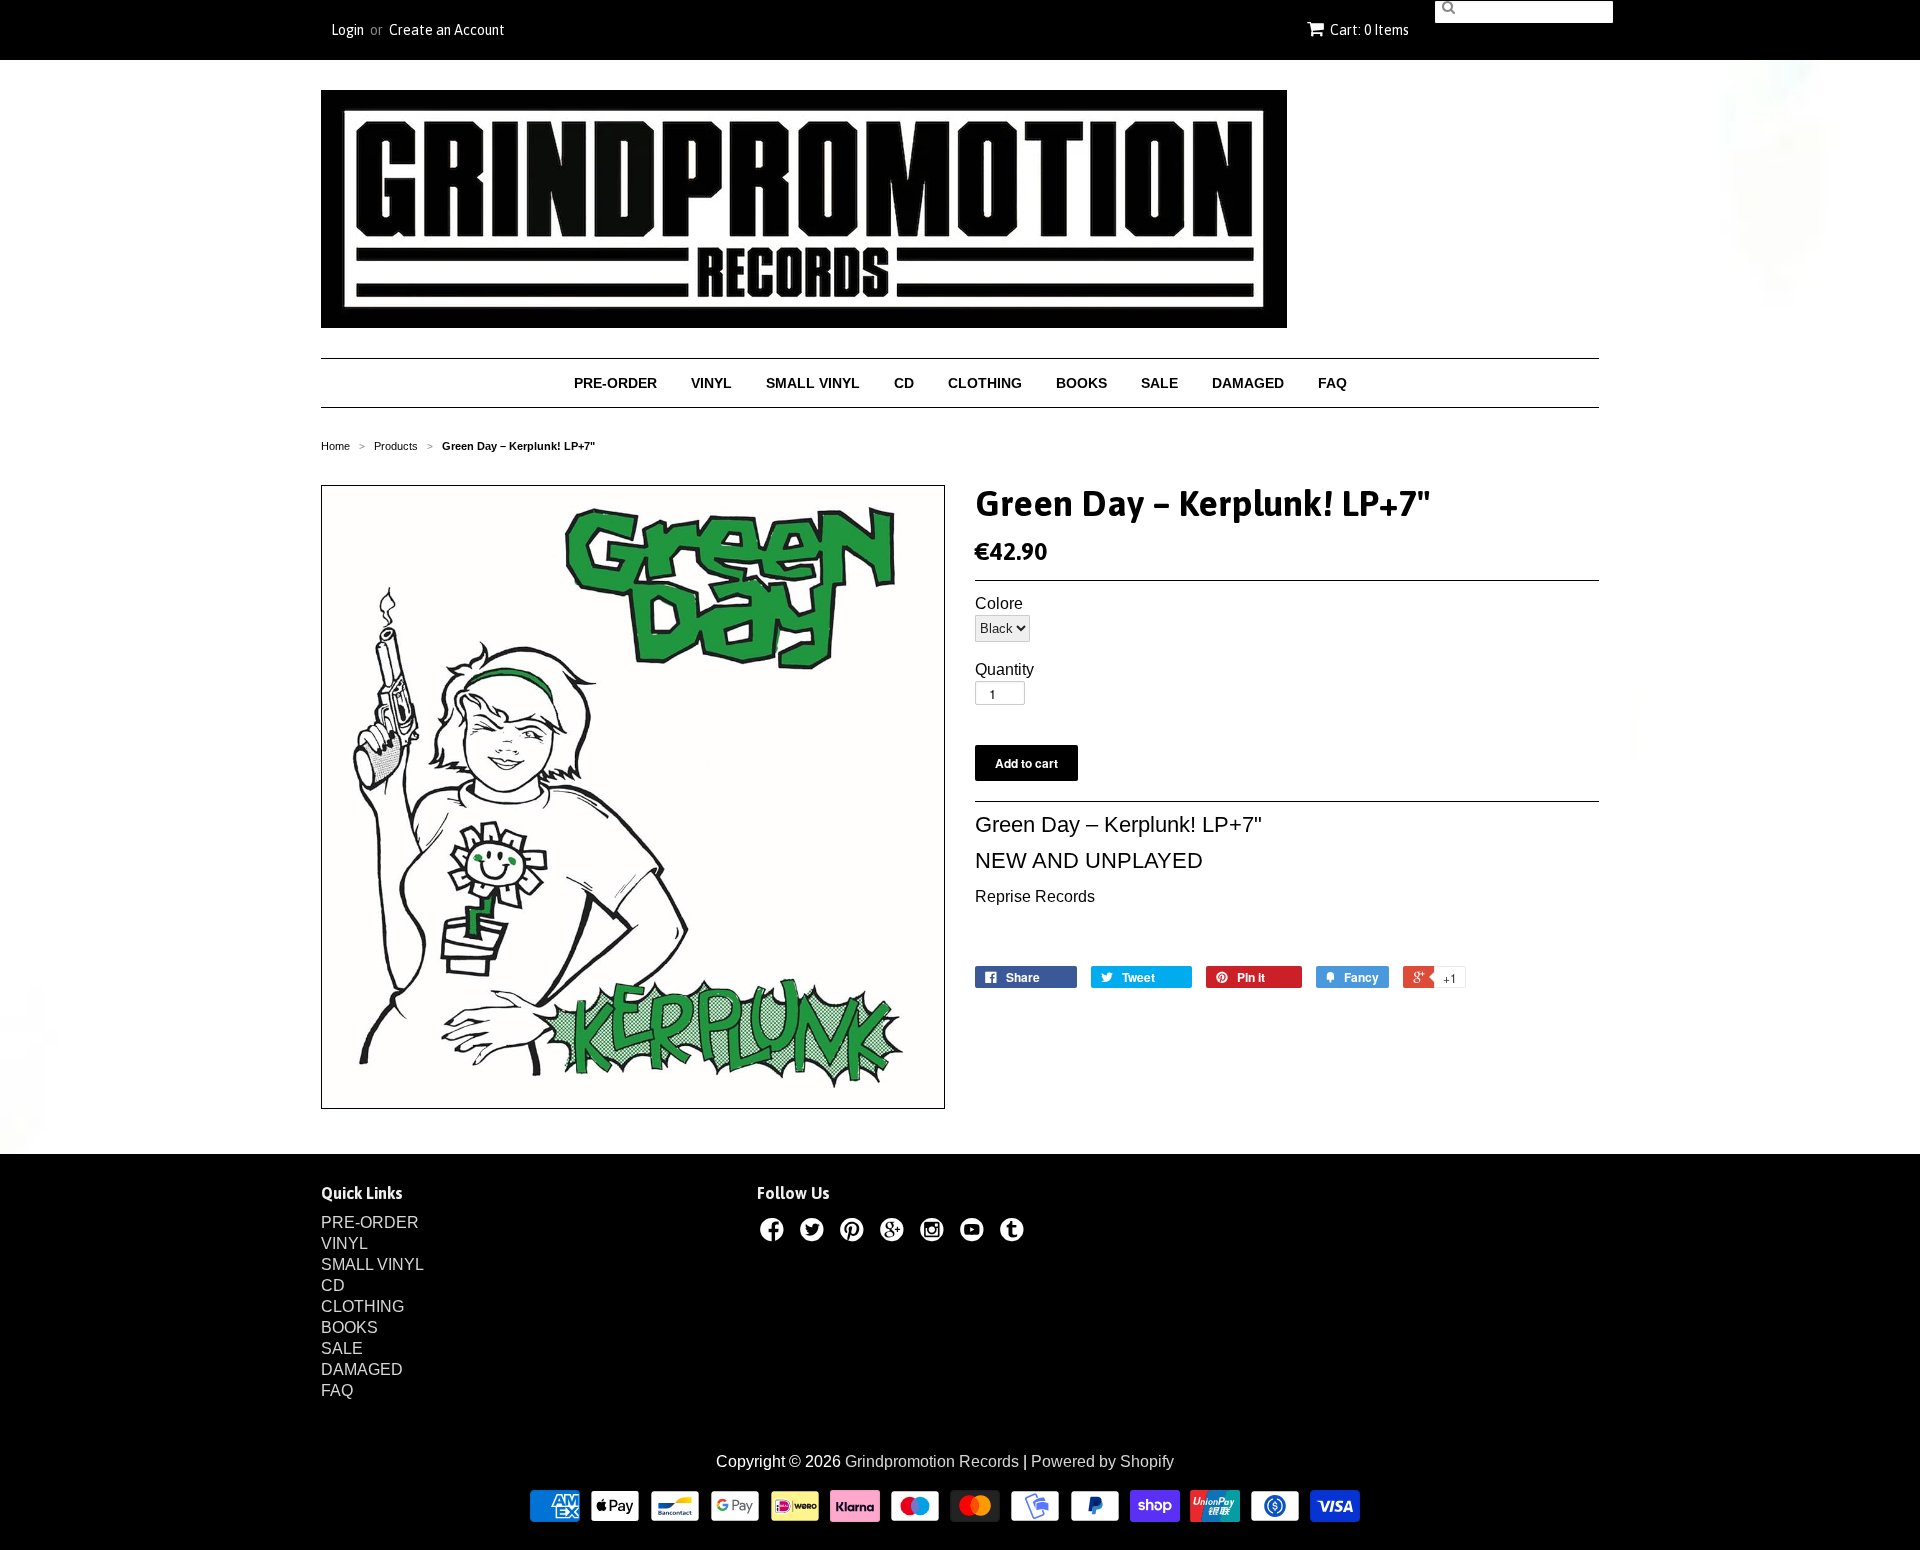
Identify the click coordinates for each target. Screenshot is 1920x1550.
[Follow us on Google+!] (895, 1233)
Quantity (1004, 670)
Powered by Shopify (1102, 1461)
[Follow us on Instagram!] (935, 1233)
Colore (999, 604)
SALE (1159, 383)
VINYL (711, 383)
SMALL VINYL (813, 383)
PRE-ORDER (615, 383)
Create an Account (447, 30)
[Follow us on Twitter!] (815, 1233)
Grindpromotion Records (932, 1461)
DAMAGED (1248, 383)
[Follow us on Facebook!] (775, 1233)
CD (904, 383)
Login (347, 30)
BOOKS (1081, 383)
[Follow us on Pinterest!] (855, 1233)
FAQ (1332, 383)
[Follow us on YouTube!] (975, 1233)
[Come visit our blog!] (1015, 1233)
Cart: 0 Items (1369, 30)
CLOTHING (985, 383)
